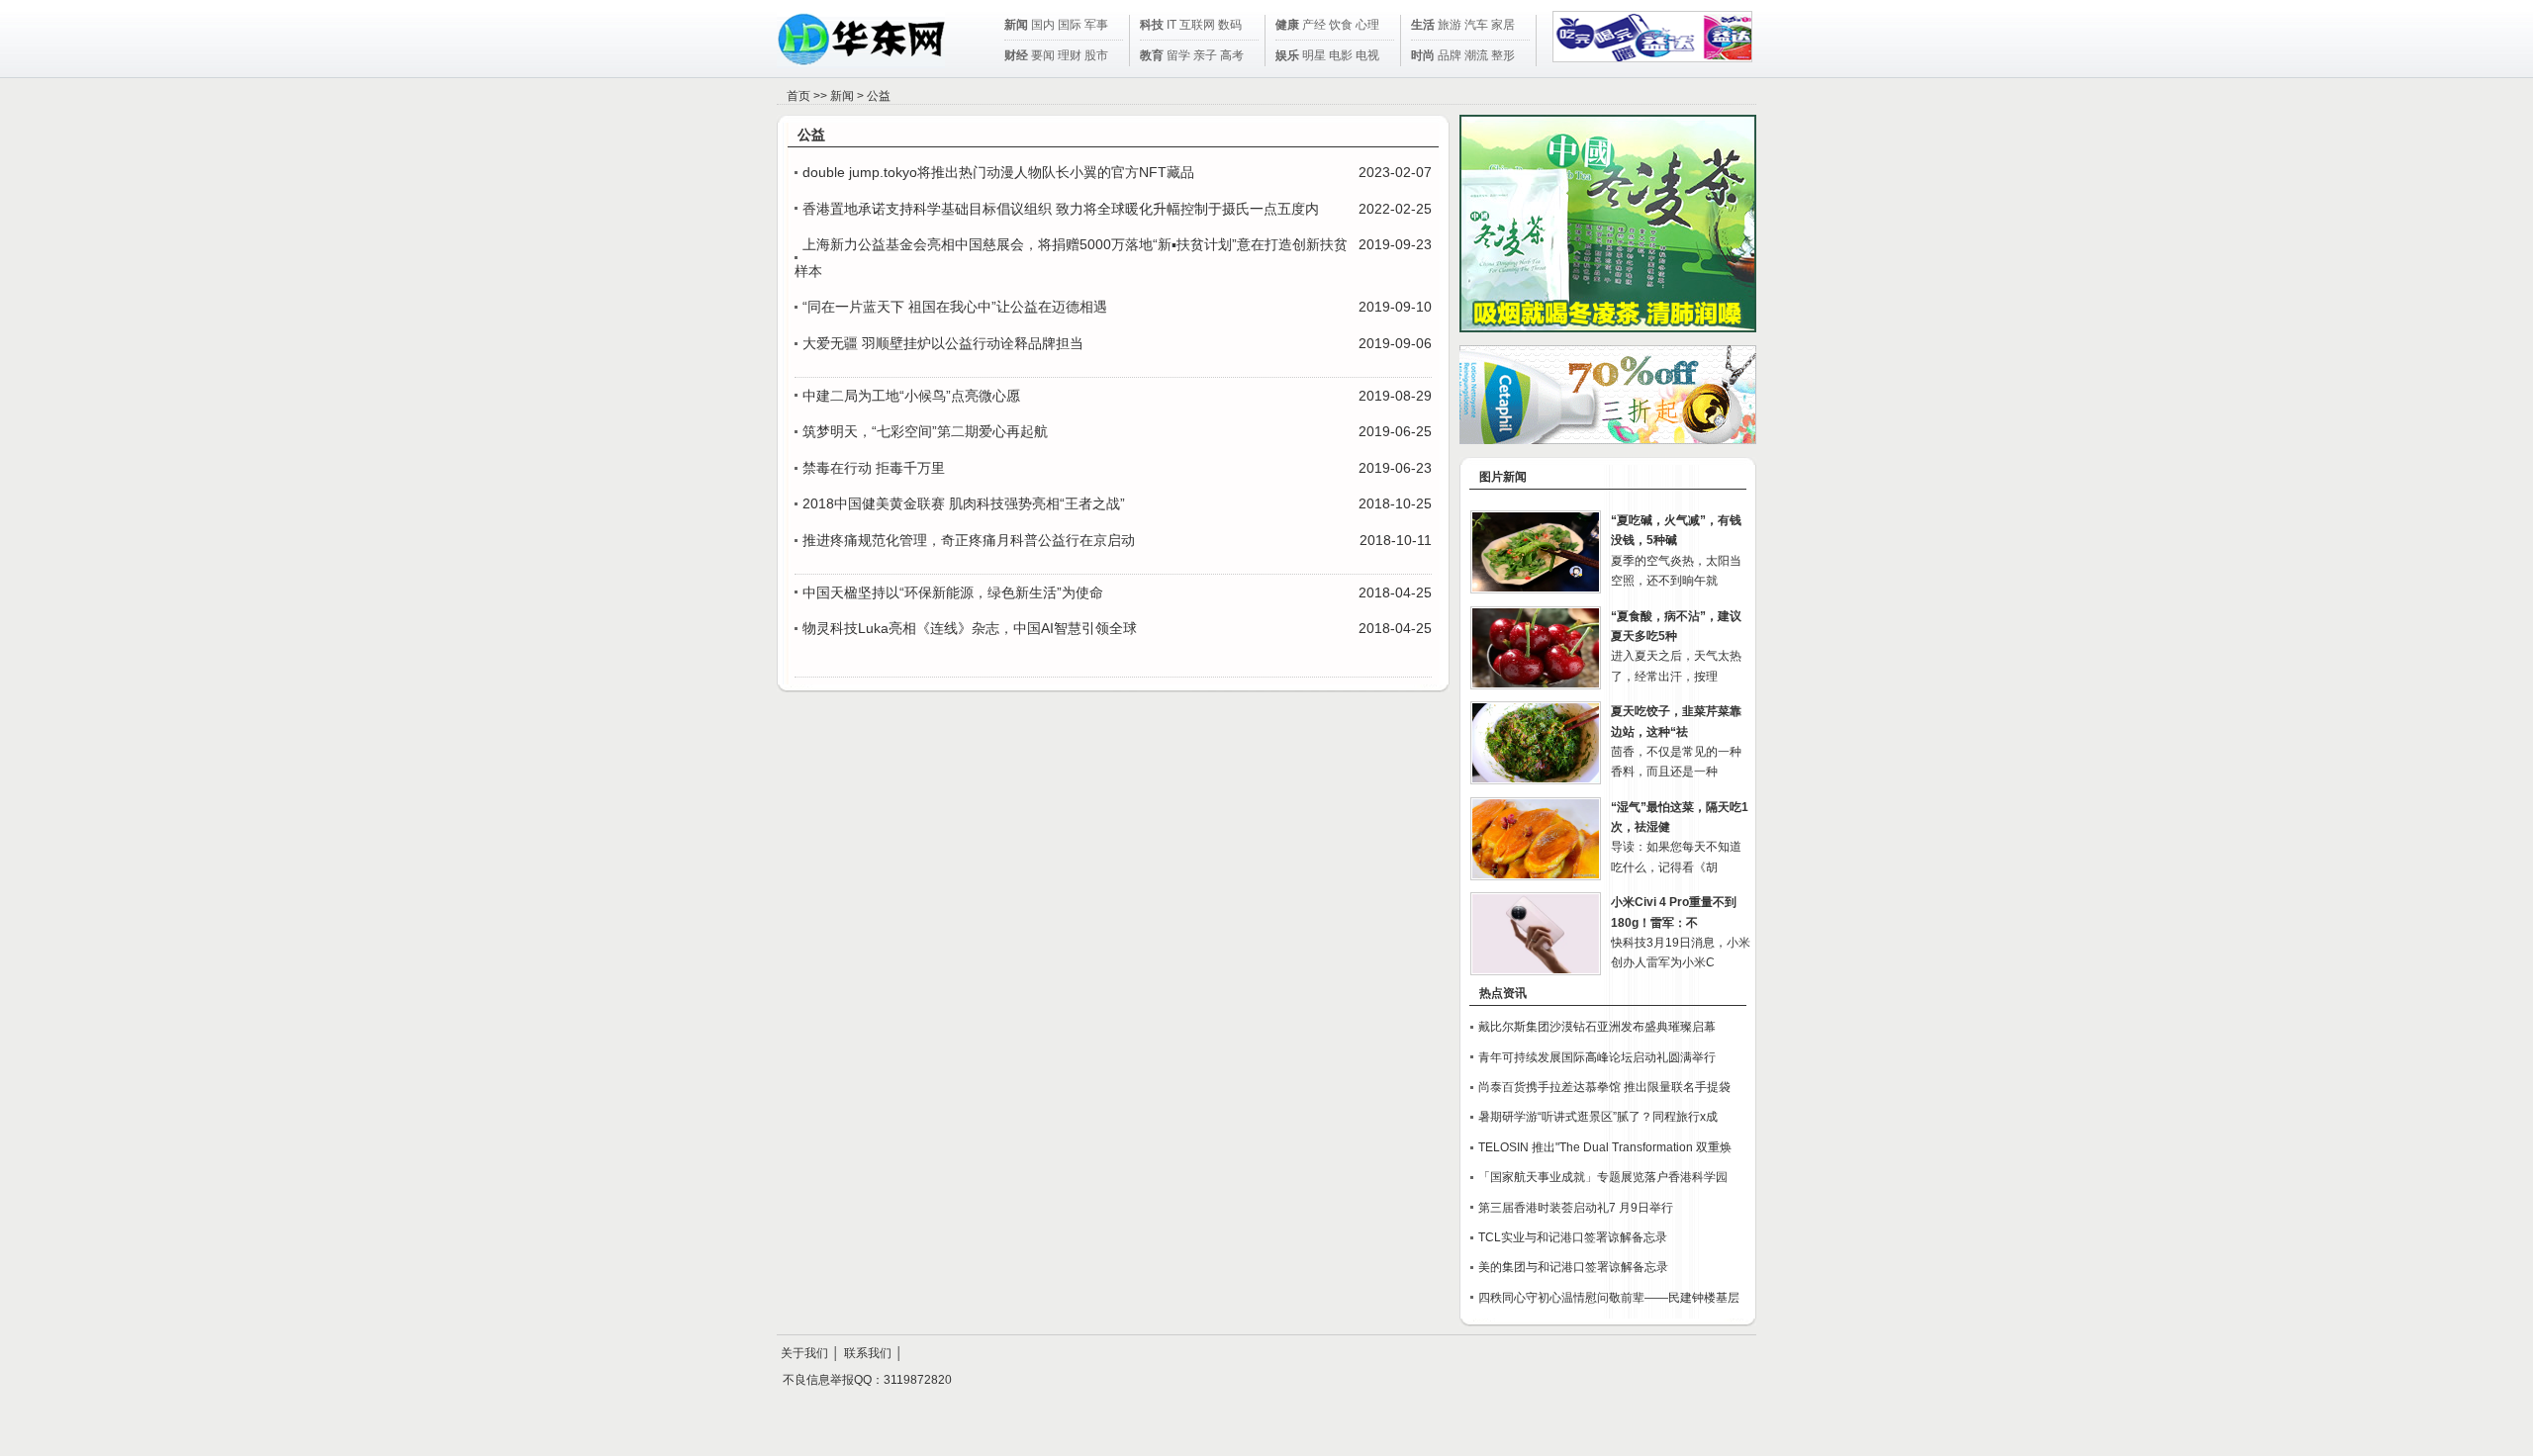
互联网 (1197, 25)
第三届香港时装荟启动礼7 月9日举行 (1576, 1208)
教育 (1152, 55)
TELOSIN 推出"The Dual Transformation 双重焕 (1605, 1147)
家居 (1503, 25)
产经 (1314, 25)
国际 (1070, 25)
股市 (1096, 55)
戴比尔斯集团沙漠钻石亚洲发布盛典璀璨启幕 (1597, 1027)
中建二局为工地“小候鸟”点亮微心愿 (911, 396)
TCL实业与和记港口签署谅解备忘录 (1573, 1237)
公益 (879, 96)
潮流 (1476, 55)
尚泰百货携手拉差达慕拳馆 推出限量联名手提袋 (1604, 1087)
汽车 (1476, 25)
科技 (1152, 25)
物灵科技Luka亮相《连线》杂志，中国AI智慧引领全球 (970, 628)
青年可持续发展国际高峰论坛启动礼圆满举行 (1597, 1057)
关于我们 (804, 1353)
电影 (1341, 55)
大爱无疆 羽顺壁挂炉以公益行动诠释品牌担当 (943, 343)
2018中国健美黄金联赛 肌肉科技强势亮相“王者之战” (964, 503)
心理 (1367, 25)
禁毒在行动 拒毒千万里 (874, 468)
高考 (1232, 55)
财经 (1016, 55)
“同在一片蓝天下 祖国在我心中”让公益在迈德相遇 (955, 307)
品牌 (1450, 55)
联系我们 (868, 1353)
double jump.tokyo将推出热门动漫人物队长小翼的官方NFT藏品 (998, 172)
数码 (1230, 25)
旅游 (1450, 25)
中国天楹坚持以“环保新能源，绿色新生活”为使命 (953, 592)
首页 (798, 96)
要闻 (1043, 55)
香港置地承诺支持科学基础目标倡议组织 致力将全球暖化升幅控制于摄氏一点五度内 (1061, 209)
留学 (1178, 55)
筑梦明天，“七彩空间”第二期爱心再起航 (925, 431)
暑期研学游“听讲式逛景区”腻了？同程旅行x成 (1598, 1117)
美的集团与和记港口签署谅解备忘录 (1573, 1267)
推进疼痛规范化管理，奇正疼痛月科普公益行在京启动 (969, 540)
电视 (1367, 55)
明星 (1314, 55)
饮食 (1341, 25)
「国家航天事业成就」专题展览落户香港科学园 (1603, 1177)
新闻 (1016, 25)
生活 (1423, 25)
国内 (1043, 25)
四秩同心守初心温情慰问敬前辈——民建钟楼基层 (1609, 1298)
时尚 (1423, 55)
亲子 (1205, 55)
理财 (1070, 55)
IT (1172, 25)
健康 (1287, 25)
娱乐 (1287, 55)
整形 (1503, 55)
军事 (1096, 25)
